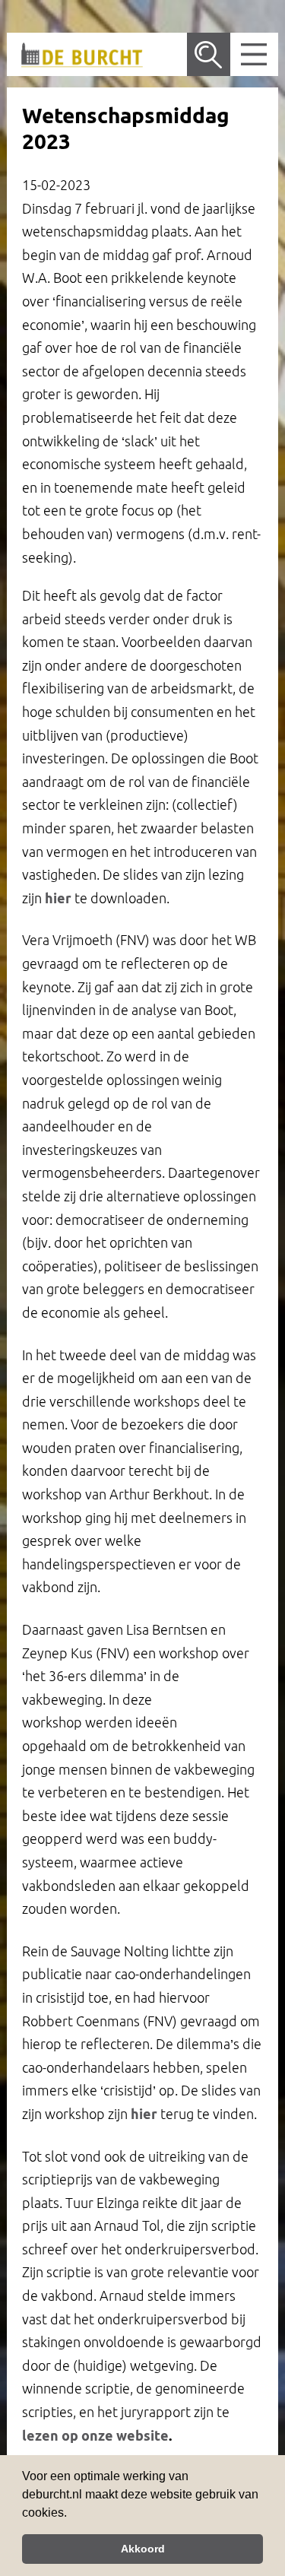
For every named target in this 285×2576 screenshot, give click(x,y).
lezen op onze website (95, 2435)
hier (58, 898)
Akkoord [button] (143, 2549)
